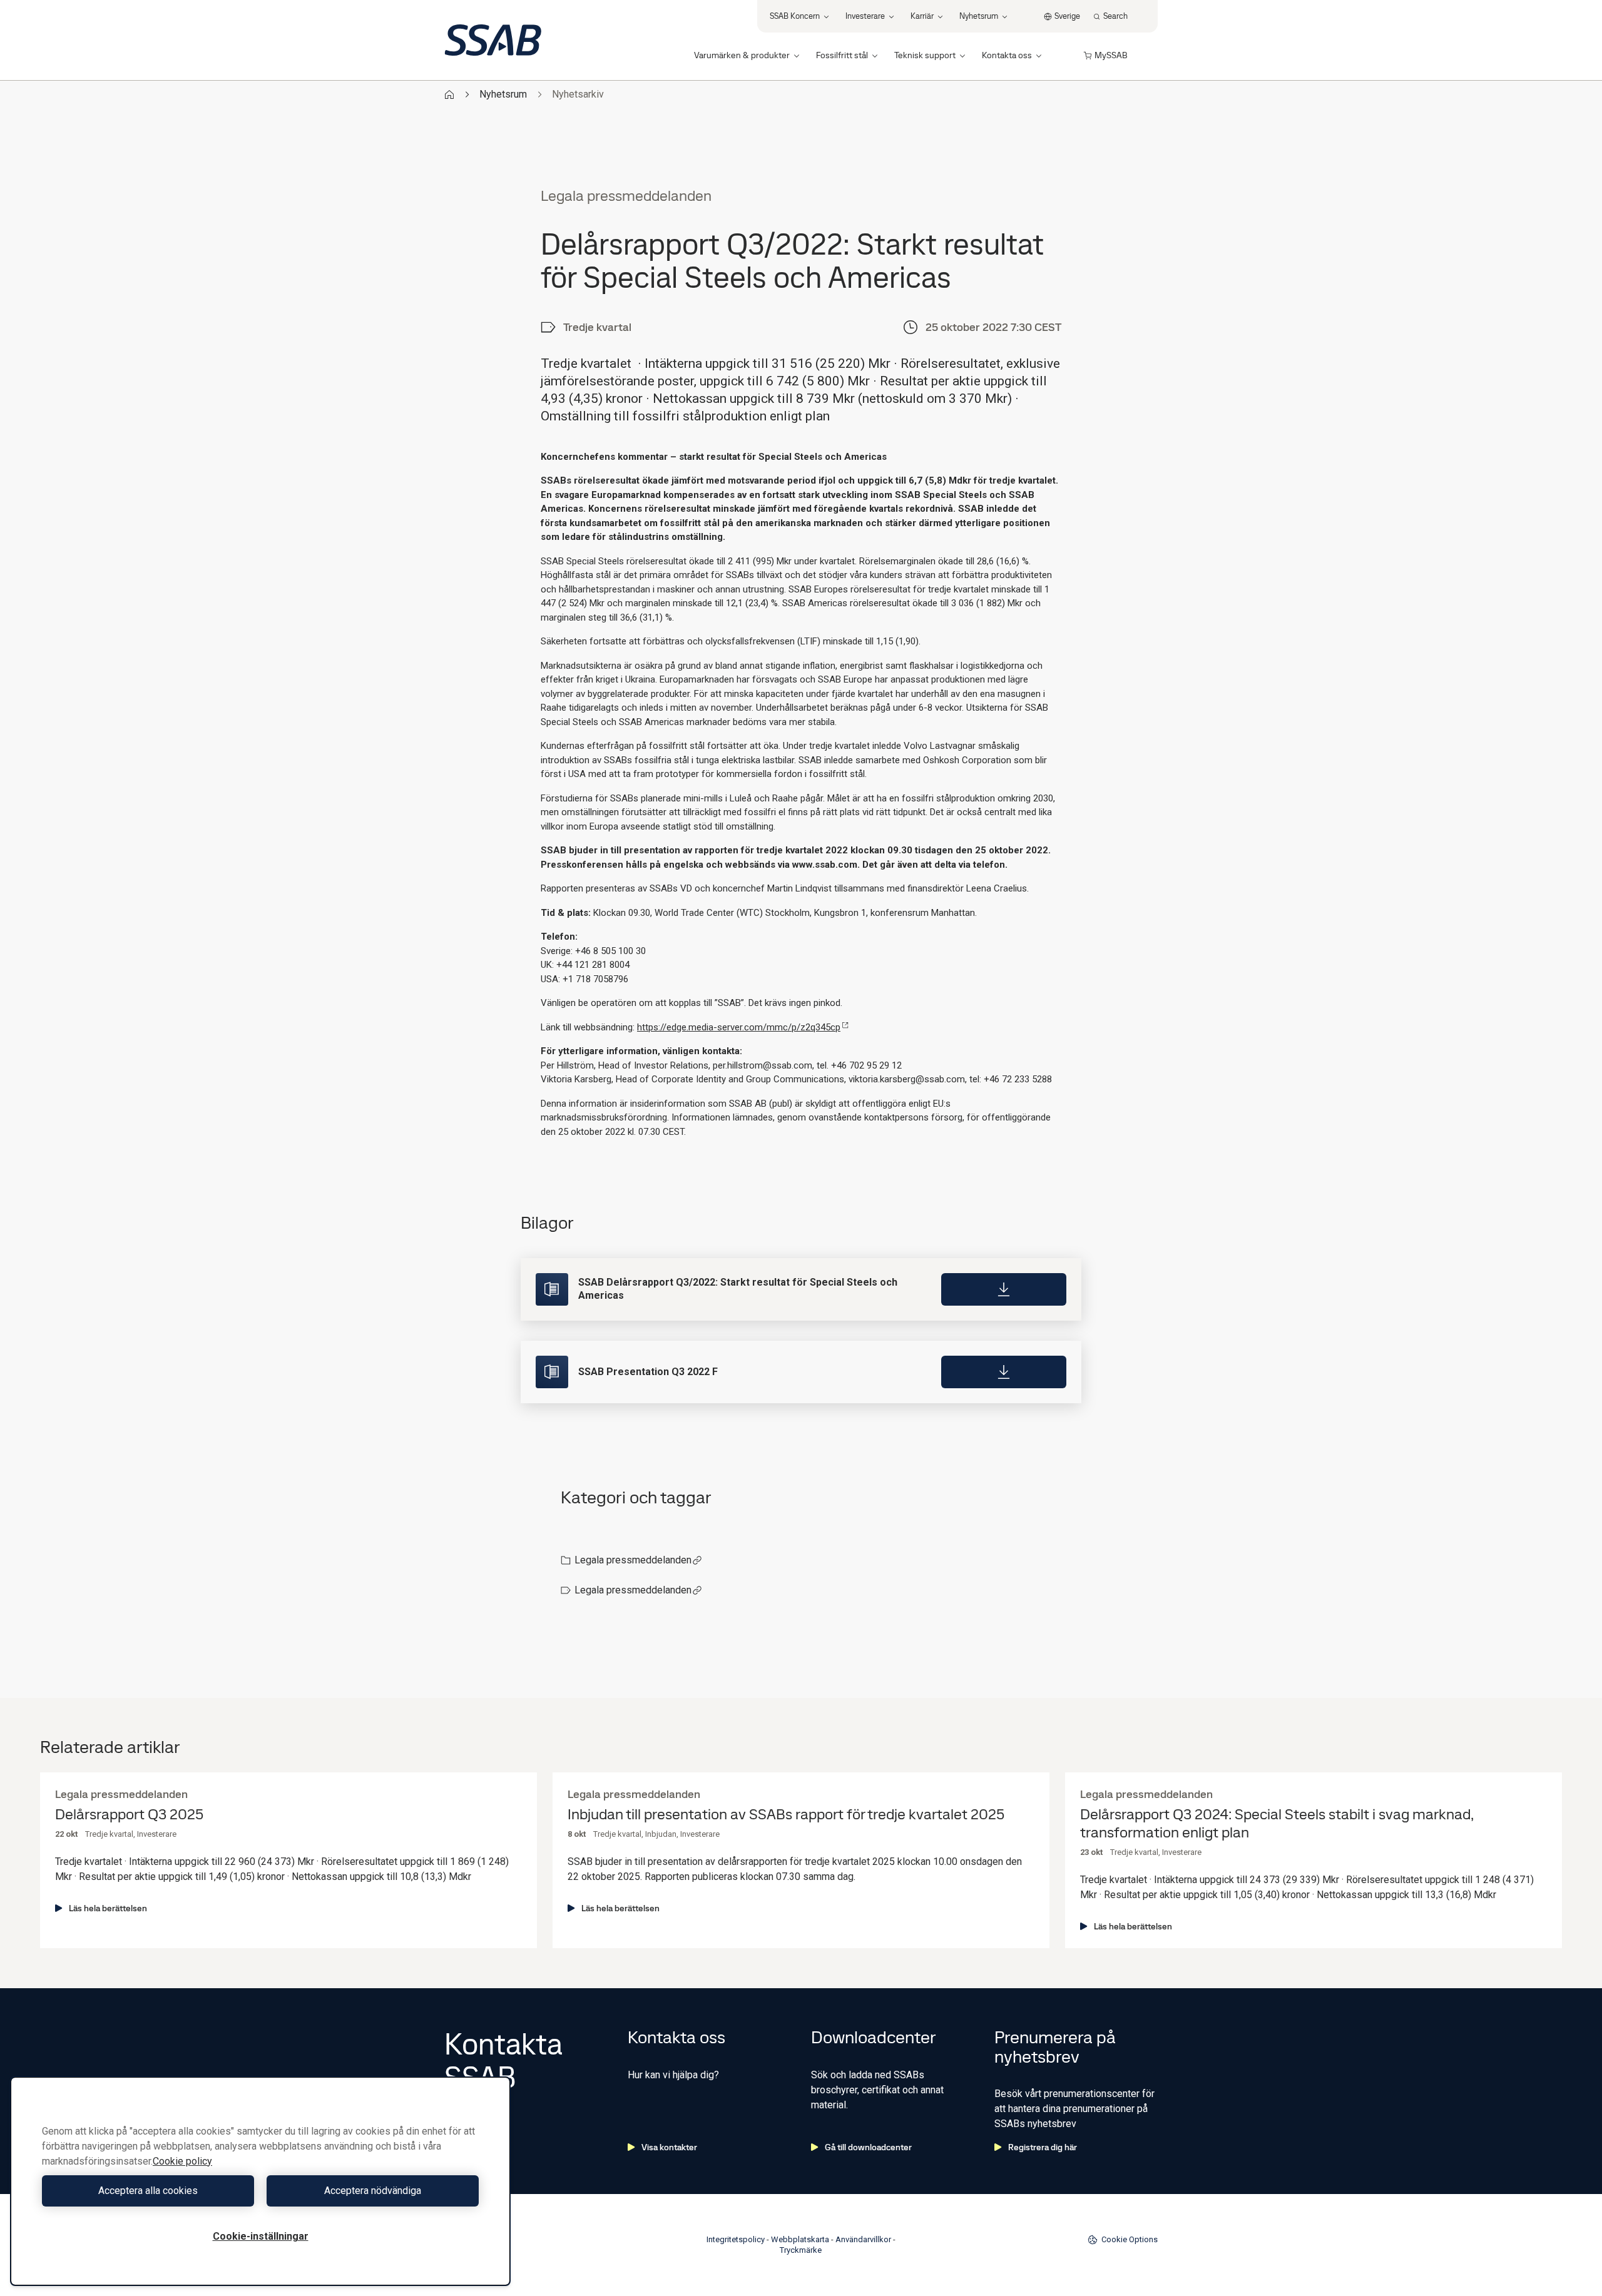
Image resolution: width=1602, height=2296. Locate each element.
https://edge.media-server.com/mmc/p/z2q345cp (739, 1027)
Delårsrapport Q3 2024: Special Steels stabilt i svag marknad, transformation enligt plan (1277, 1824)
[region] (260, 2181)
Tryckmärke (801, 2250)
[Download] (1004, 1289)
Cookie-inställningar (261, 2236)
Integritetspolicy (736, 2239)
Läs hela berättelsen (108, 1908)
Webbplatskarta (800, 2239)
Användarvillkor (863, 2239)
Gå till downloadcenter (868, 2147)
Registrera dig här (1043, 2147)
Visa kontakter (669, 2147)
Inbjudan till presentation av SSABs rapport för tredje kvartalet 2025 (786, 1815)
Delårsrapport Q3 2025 (129, 1815)
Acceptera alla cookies (148, 2191)
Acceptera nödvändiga (373, 2191)
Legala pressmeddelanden (633, 1560)
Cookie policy (182, 2161)
